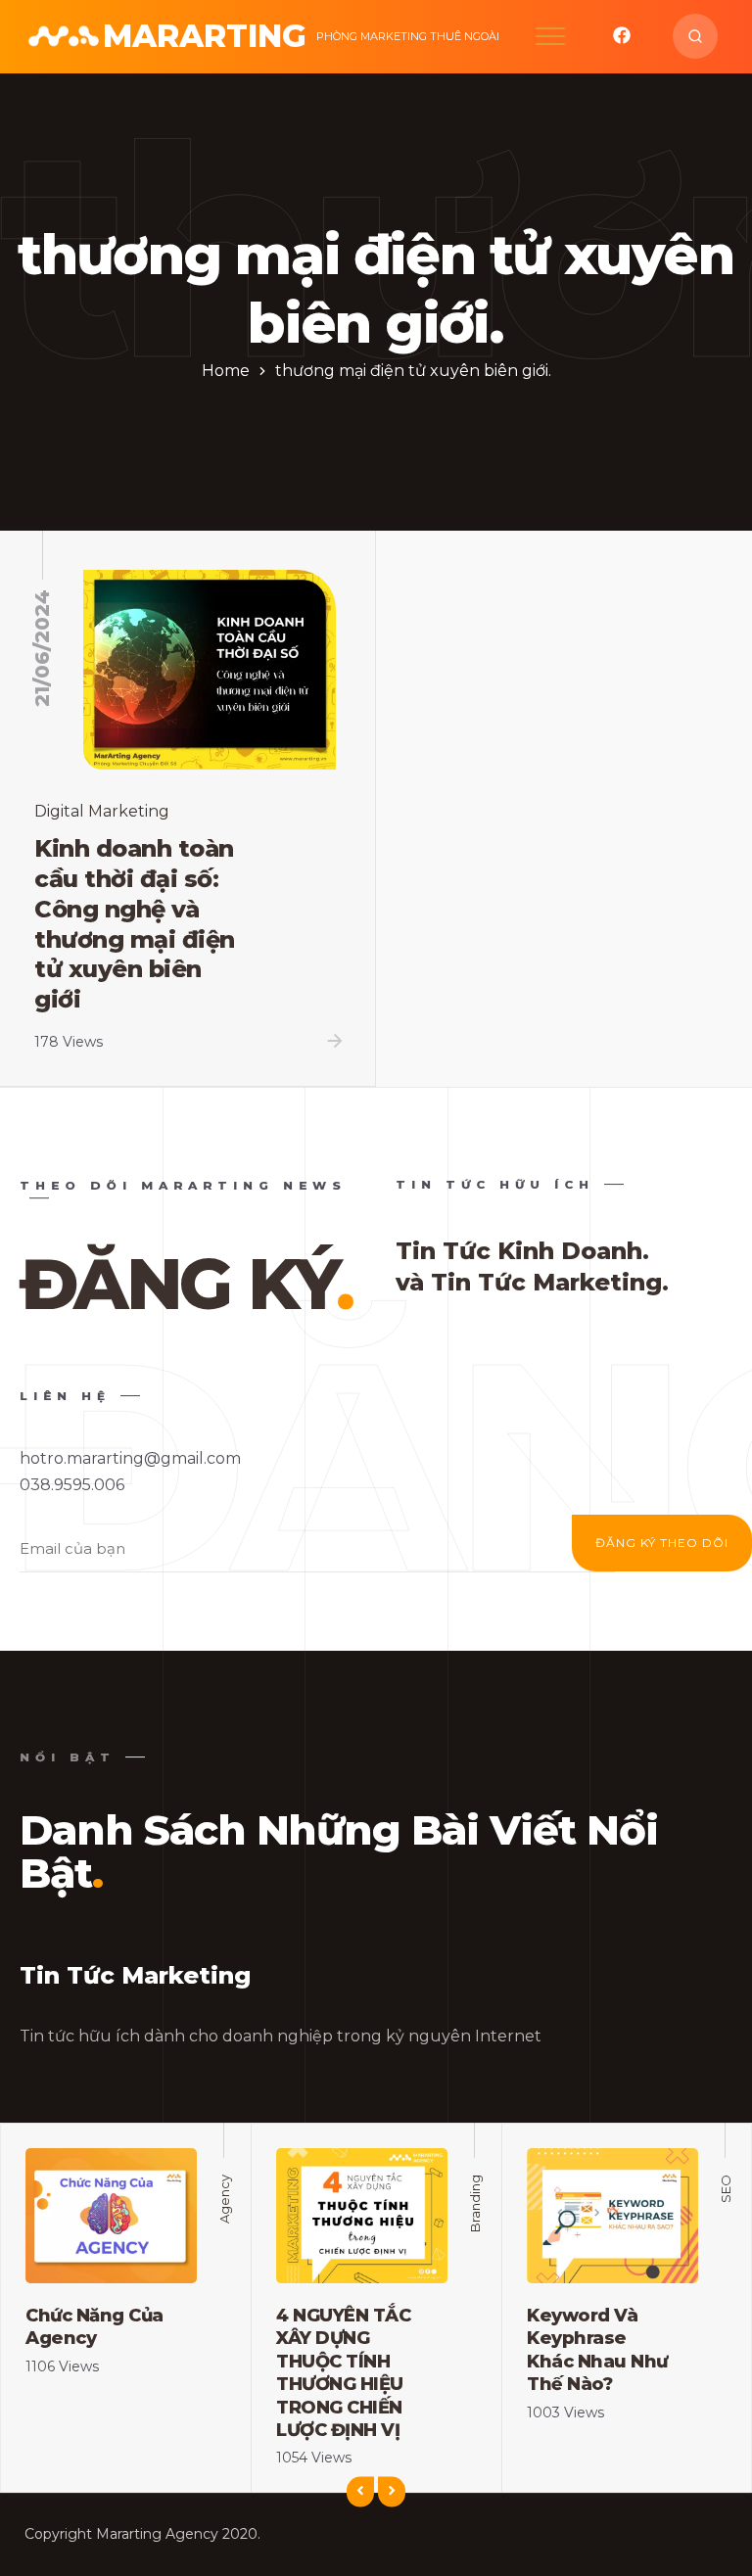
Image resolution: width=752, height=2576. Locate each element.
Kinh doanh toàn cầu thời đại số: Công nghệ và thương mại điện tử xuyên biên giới (135, 924)
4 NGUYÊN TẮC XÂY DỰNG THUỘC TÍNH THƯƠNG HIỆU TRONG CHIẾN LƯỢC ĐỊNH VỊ (343, 2373)
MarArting (205, 36)
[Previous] (360, 2492)
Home (226, 371)
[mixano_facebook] (622, 40)
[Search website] (695, 36)
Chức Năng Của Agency (94, 2327)
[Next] (392, 2492)
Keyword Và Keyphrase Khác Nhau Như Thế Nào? (597, 2350)
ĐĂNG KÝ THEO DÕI (662, 1543)
